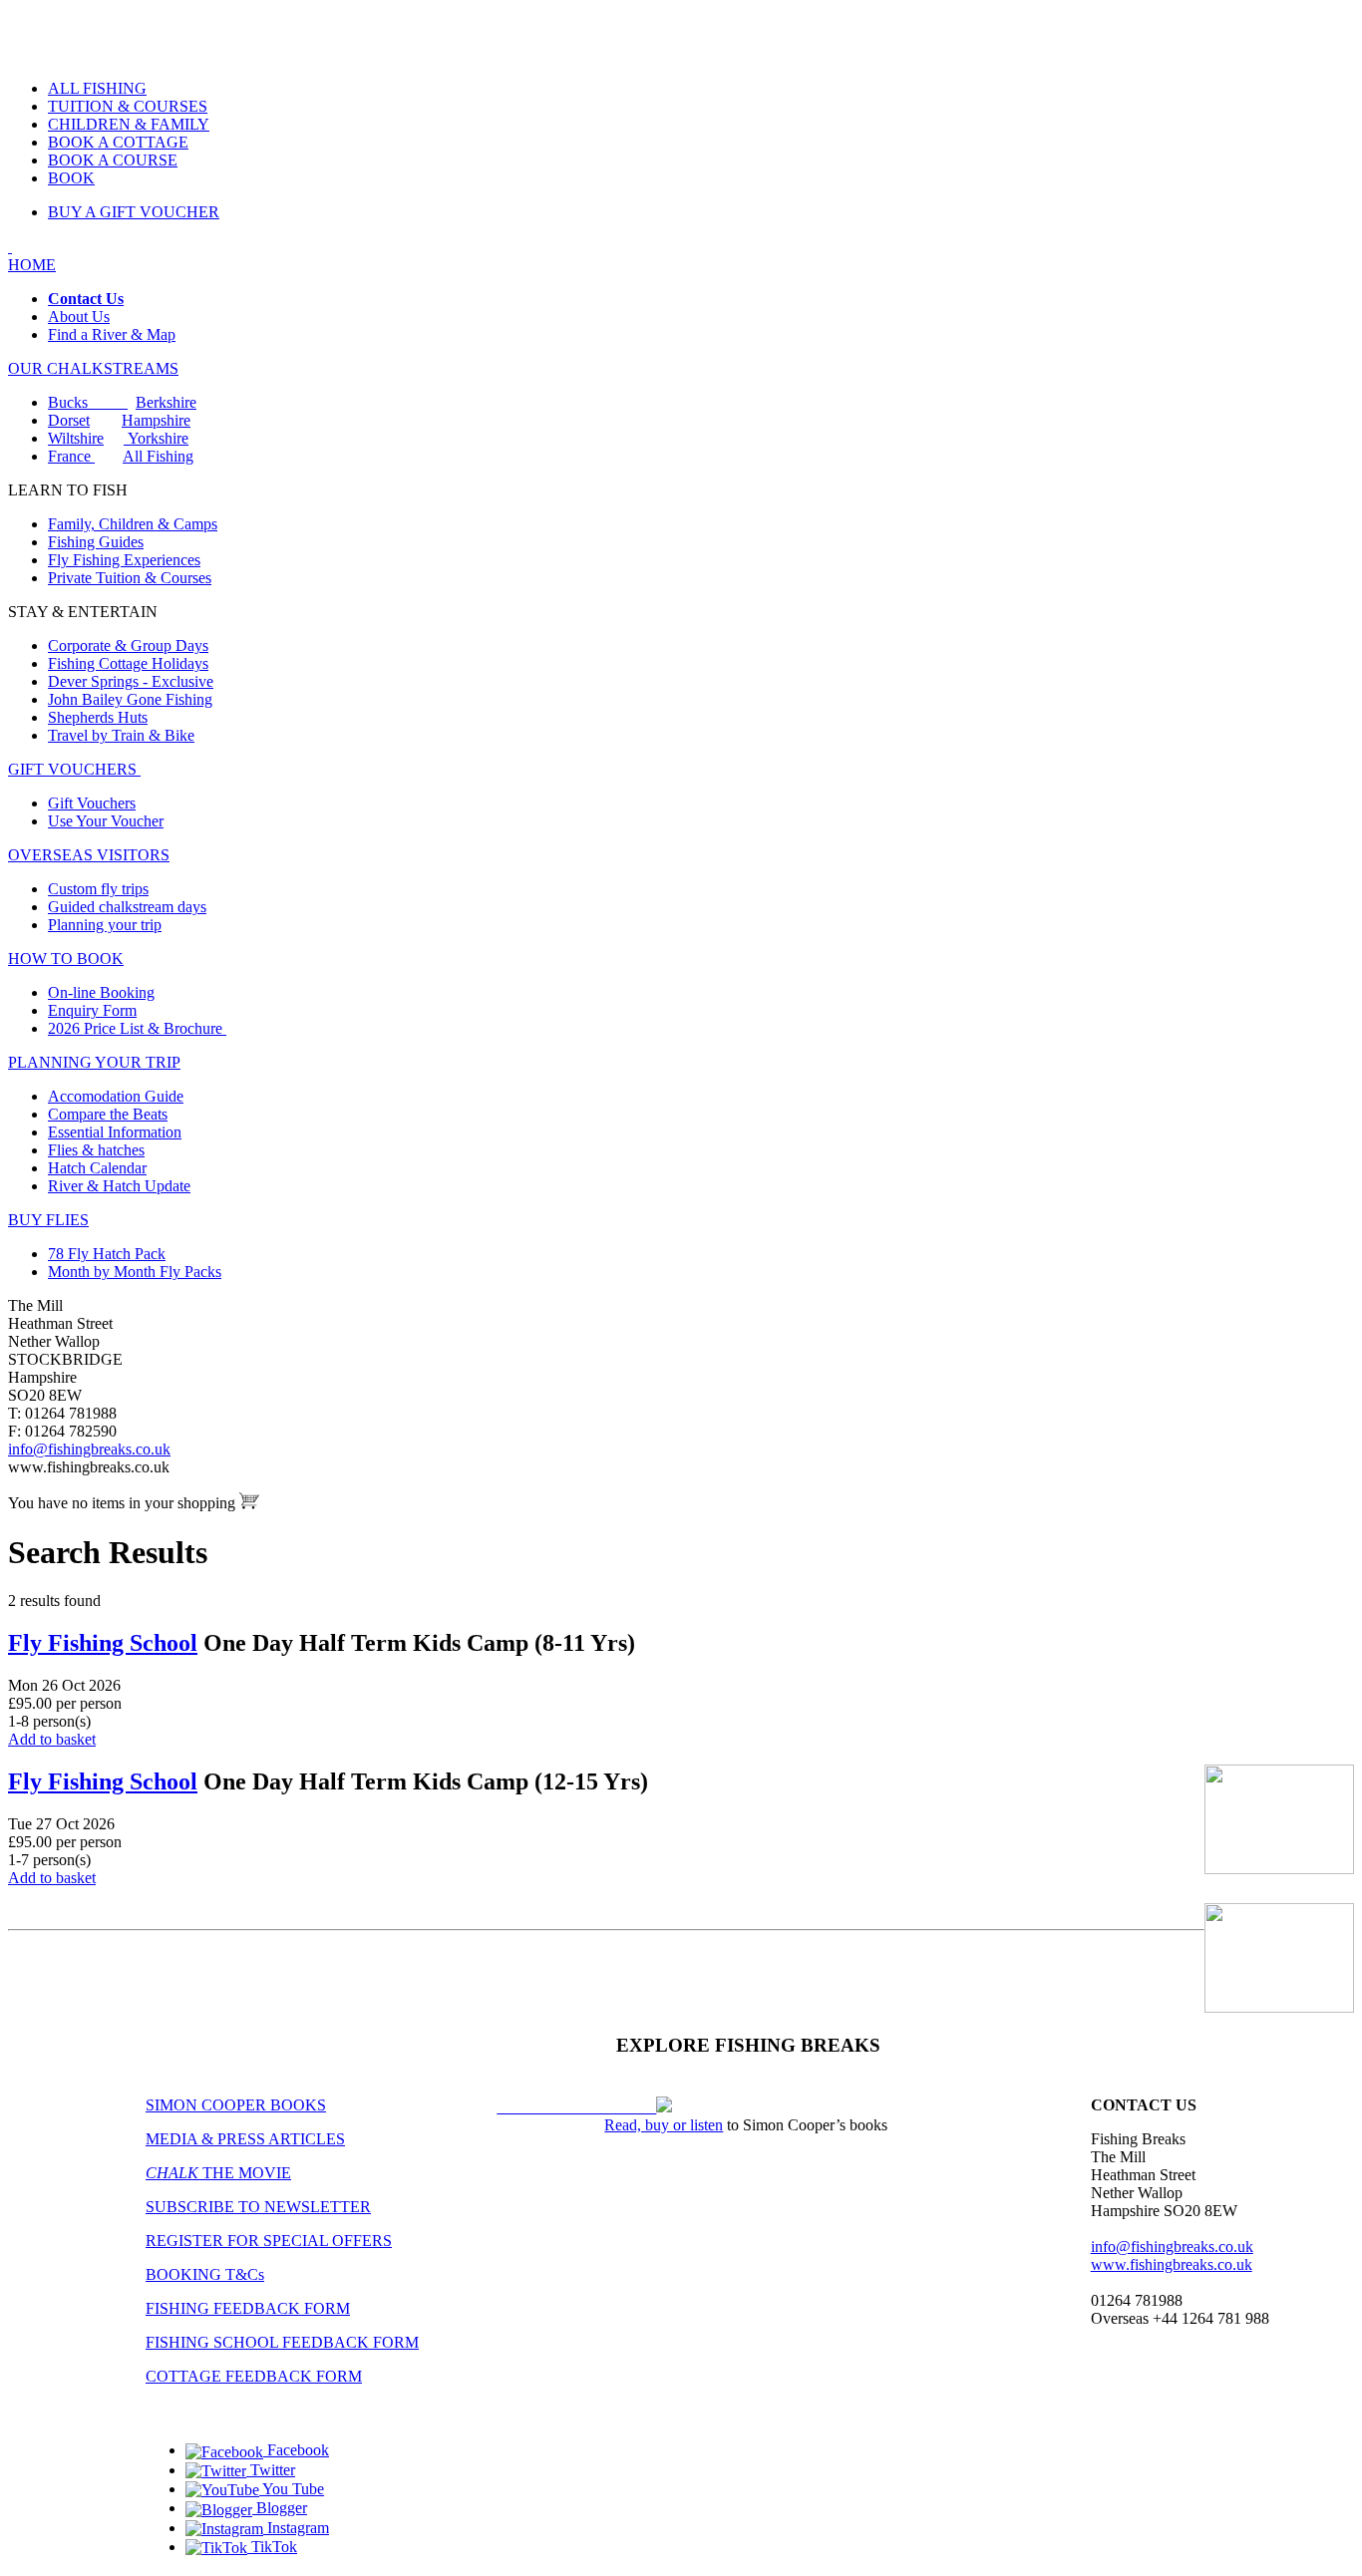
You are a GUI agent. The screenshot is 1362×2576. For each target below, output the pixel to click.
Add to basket (52, 1739)
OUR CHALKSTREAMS (93, 368)
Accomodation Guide (116, 1096)
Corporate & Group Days (128, 645)
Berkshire (166, 402)
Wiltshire (76, 438)
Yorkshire (156, 438)
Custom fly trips (98, 889)
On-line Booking (101, 992)
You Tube (292, 2489)
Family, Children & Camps (133, 524)
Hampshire (156, 420)
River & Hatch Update (119, 1186)
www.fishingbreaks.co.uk (1172, 2264)
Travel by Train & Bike (121, 735)
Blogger (280, 2508)
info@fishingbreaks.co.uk (89, 1449)
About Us (79, 317)
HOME (32, 265)
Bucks (88, 402)
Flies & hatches (96, 1150)
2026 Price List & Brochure (137, 1028)
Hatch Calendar (97, 1168)
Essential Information (115, 1132)
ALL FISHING (97, 88)
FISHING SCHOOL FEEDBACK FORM (282, 2342)
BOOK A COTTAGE (118, 142)
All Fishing (158, 456)
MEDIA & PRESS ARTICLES (245, 2139)
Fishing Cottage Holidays (128, 663)
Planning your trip (105, 925)
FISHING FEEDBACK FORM (248, 2308)
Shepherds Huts (98, 717)
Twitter (271, 2470)
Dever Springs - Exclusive (131, 681)
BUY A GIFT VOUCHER (134, 212)
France (71, 456)
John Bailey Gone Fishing (130, 699)
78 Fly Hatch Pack (107, 1254)
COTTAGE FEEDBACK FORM (254, 2376)
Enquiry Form (92, 1010)
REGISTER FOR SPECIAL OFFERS (269, 2241)
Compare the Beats (108, 1114)
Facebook (296, 2450)
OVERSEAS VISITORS (89, 855)
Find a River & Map (112, 334)
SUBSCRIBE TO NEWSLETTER (258, 2207)
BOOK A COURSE (113, 160)
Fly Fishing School (103, 1643)
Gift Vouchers (92, 803)
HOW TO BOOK (66, 959)
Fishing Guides (96, 542)
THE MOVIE (218, 2173)
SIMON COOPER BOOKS (236, 2105)
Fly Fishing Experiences (124, 560)
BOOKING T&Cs (205, 2274)
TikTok (272, 2547)
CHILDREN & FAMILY (129, 124)
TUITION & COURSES (128, 106)
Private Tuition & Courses (130, 578)
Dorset (69, 420)
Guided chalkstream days (127, 907)
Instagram (296, 2528)
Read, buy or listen (664, 2125)
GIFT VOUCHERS (74, 769)
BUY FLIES (48, 1220)
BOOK (71, 178)
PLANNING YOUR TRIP (94, 1062)
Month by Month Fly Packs (135, 1272)
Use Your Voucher (106, 821)
